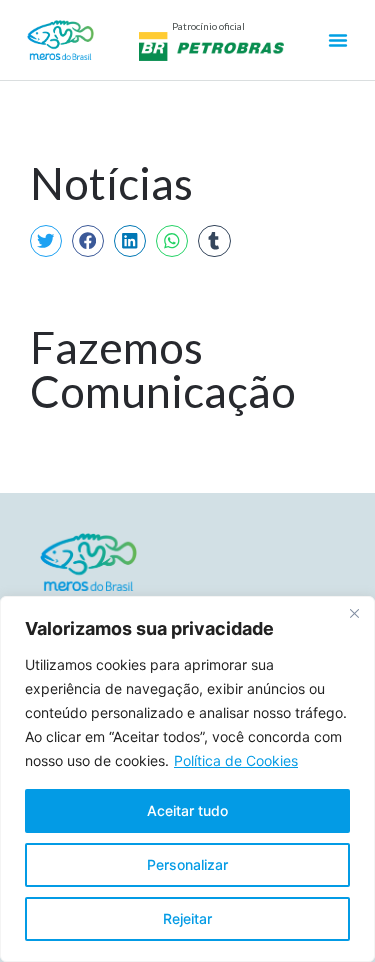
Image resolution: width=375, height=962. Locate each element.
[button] (46, 241)
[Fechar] (354, 613)
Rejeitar (187, 918)
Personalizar (187, 864)
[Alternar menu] (338, 40)
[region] (187, 779)
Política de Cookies (236, 760)
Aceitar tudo (187, 810)
